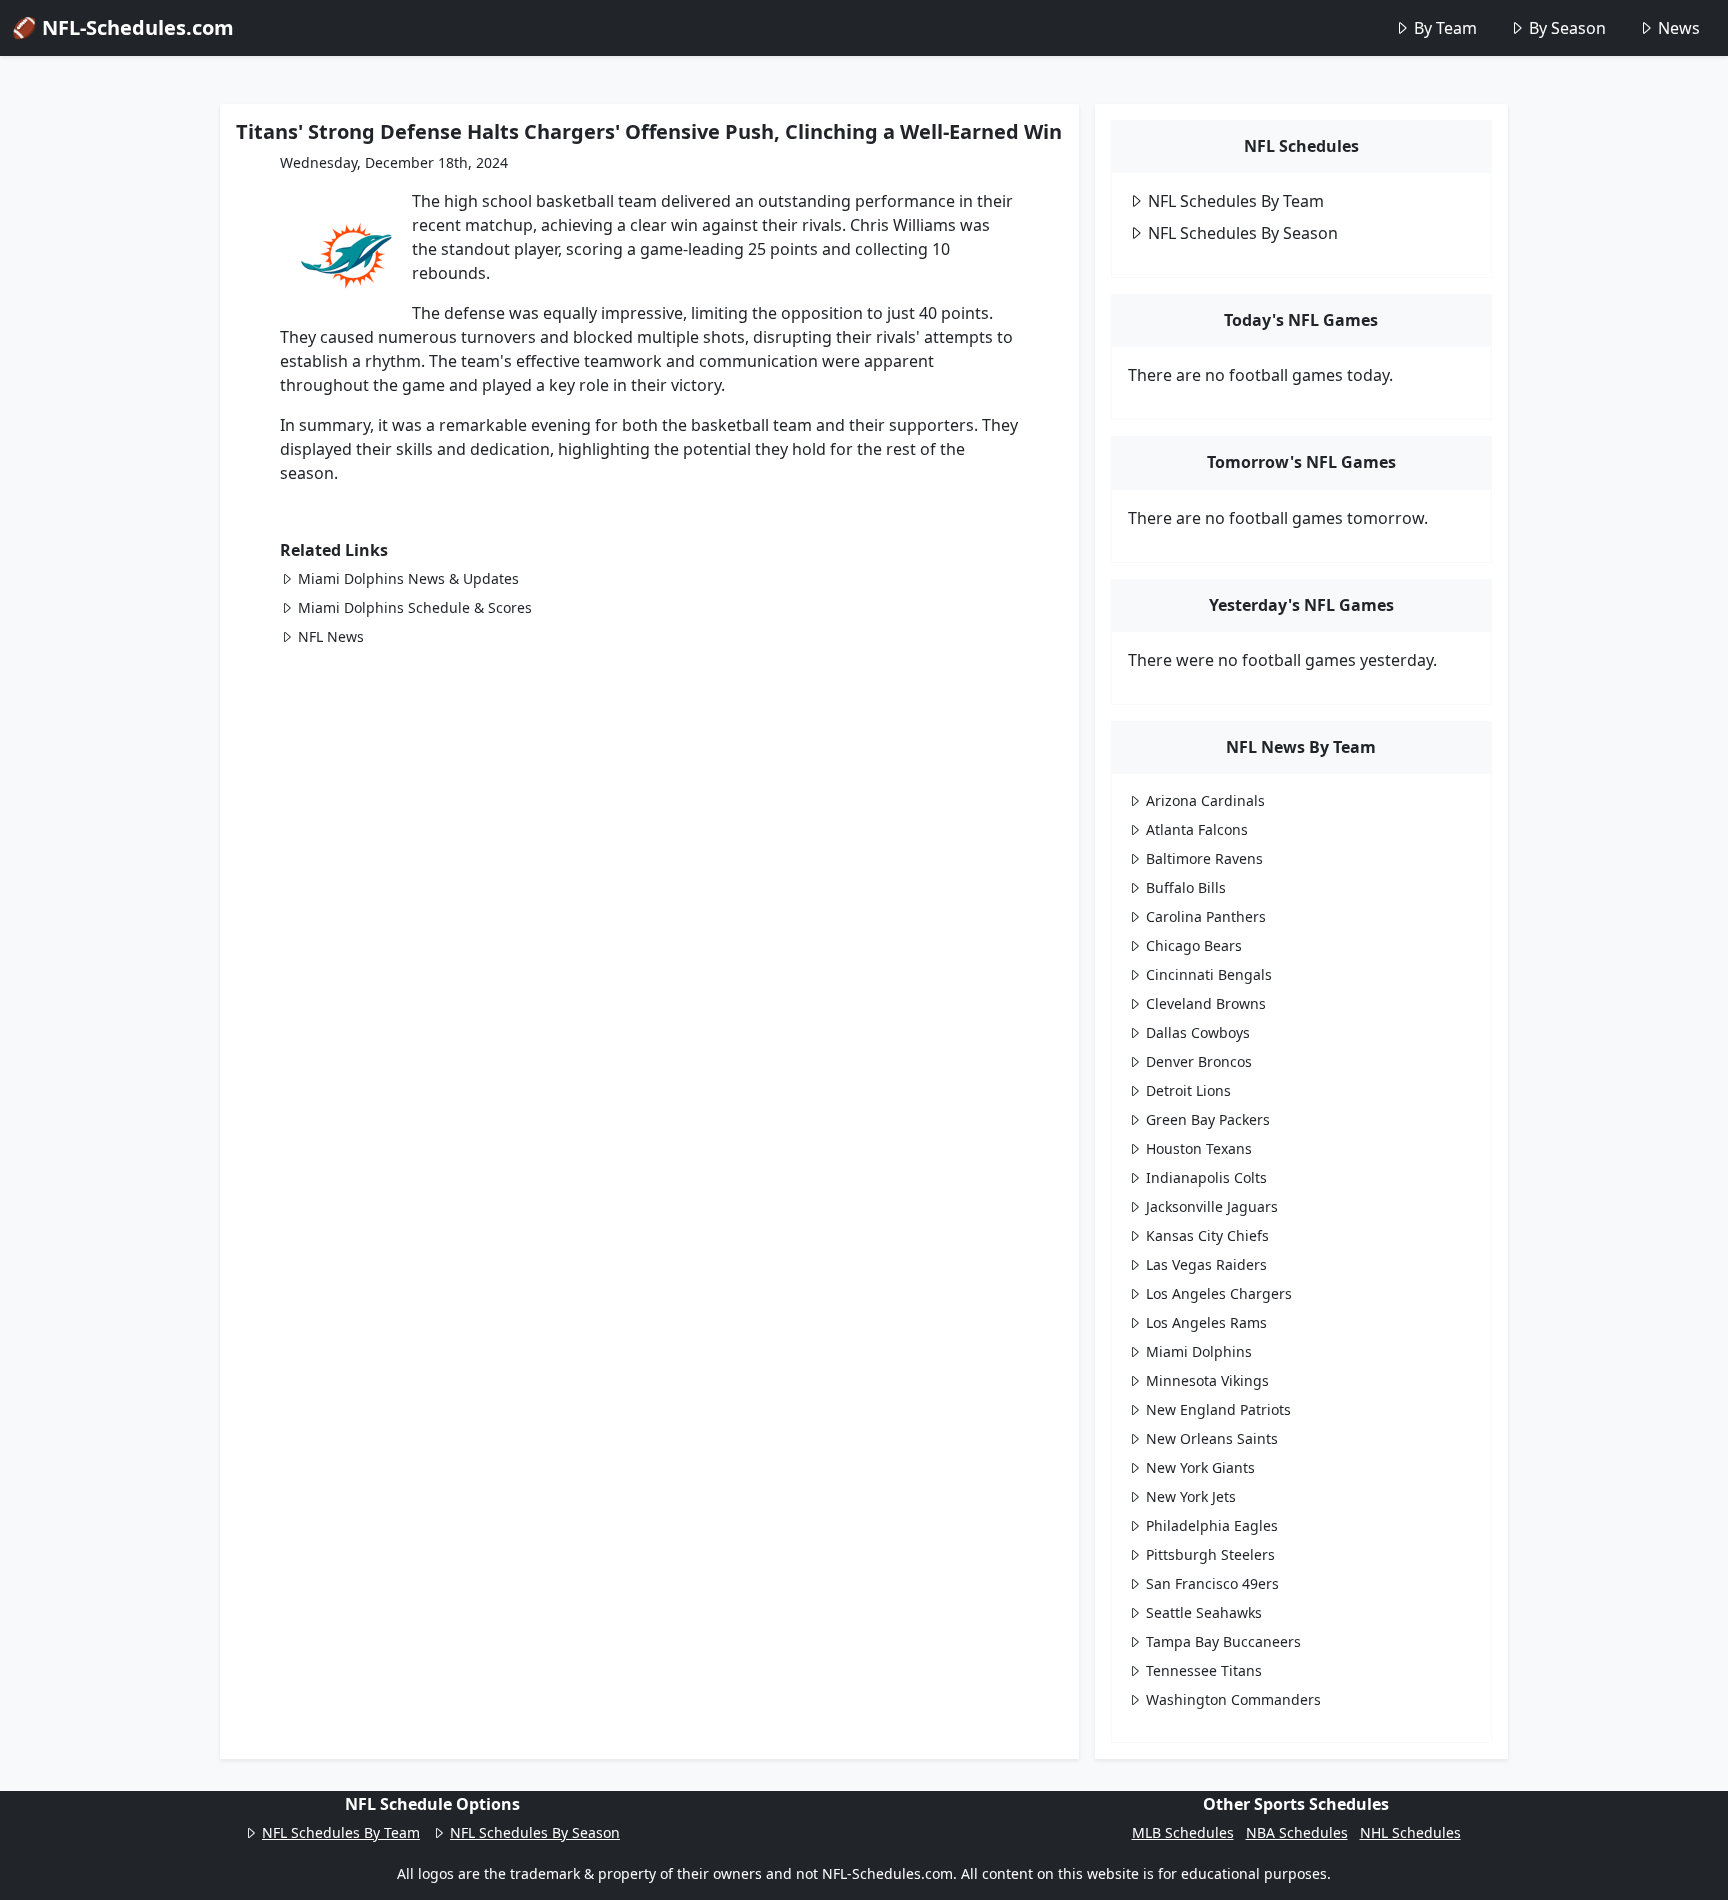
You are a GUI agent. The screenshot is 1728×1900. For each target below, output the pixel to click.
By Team (1445, 28)
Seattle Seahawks (1204, 1612)
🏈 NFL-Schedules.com (123, 27)
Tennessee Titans (1204, 1670)
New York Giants (1200, 1467)
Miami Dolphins (1199, 1351)
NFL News (331, 636)
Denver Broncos (1199, 1061)
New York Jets (1191, 1496)
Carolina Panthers (1206, 916)
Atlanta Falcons (1197, 829)
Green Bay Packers (1208, 1119)
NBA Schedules (1297, 1832)
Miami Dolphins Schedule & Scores (415, 607)
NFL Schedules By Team (1236, 201)
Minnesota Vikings (1207, 1380)
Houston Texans (1199, 1148)
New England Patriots (1218, 1409)
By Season (1567, 28)
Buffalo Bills (1186, 887)
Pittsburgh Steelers (1210, 1554)
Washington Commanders (1233, 1699)
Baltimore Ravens (1204, 858)
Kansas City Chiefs (1207, 1235)
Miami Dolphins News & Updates (408, 578)
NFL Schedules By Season (1243, 233)
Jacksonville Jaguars (1212, 1206)
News (1679, 28)
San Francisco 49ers (1212, 1583)
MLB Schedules (1183, 1832)
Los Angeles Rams (1206, 1322)
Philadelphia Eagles (1212, 1525)
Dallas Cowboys (1198, 1032)
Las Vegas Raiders (1206, 1264)
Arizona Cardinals (1205, 800)
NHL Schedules (1410, 1832)
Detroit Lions (1188, 1090)
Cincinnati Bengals (1209, 974)
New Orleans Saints (1212, 1438)
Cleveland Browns (1206, 1003)
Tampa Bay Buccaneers (1223, 1641)
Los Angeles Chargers (1219, 1293)
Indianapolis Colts (1206, 1177)
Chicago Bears (1194, 945)
